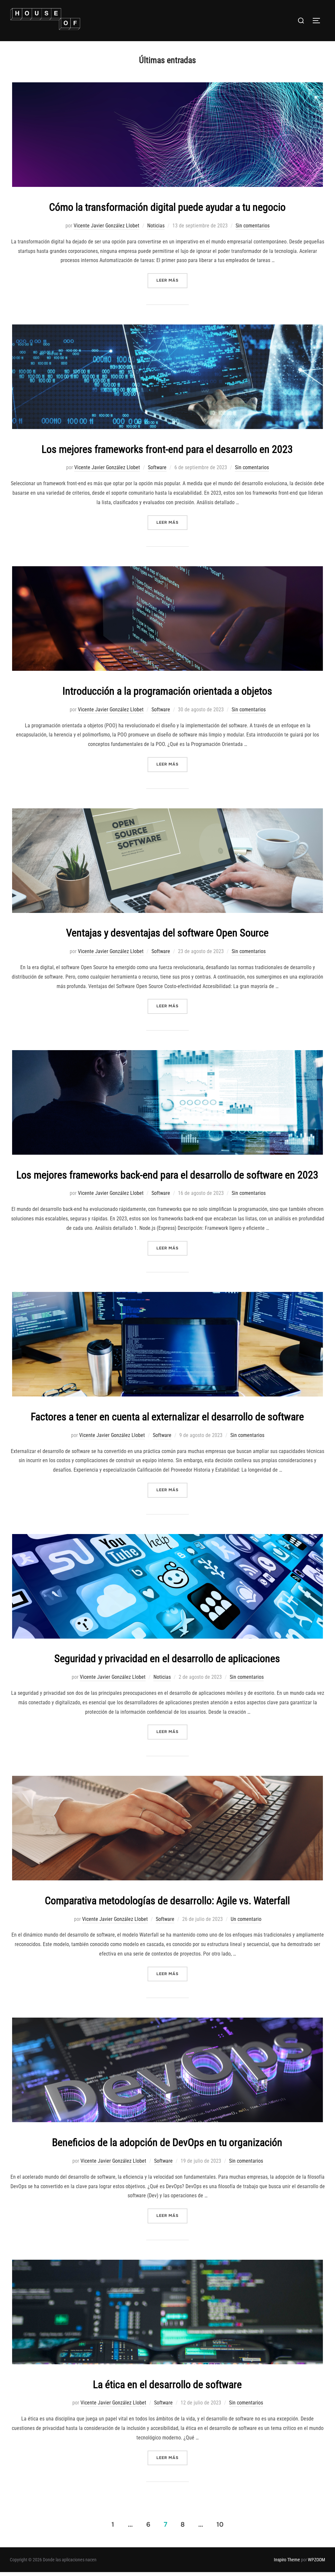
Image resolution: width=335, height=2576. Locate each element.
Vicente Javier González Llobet (106, 226)
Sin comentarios (253, 226)
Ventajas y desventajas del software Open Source (167, 933)
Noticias (156, 226)
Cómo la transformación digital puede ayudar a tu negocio (167, 207)
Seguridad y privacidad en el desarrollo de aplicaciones (167, 1659)
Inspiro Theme (287, 2560)
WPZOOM (317, 2560)
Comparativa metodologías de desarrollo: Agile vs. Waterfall (167, 1901)
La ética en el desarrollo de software (167, 2385)
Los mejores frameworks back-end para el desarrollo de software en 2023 (167, 1175)
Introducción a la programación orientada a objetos (167, 691)
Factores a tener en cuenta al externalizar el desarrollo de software (167, 1417)
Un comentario (246, 1919)
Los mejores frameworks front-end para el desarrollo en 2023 (167, 449)
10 (220, 2524)
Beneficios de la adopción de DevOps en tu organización (167, 2142)
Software (157, 467)
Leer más (172, 280)
